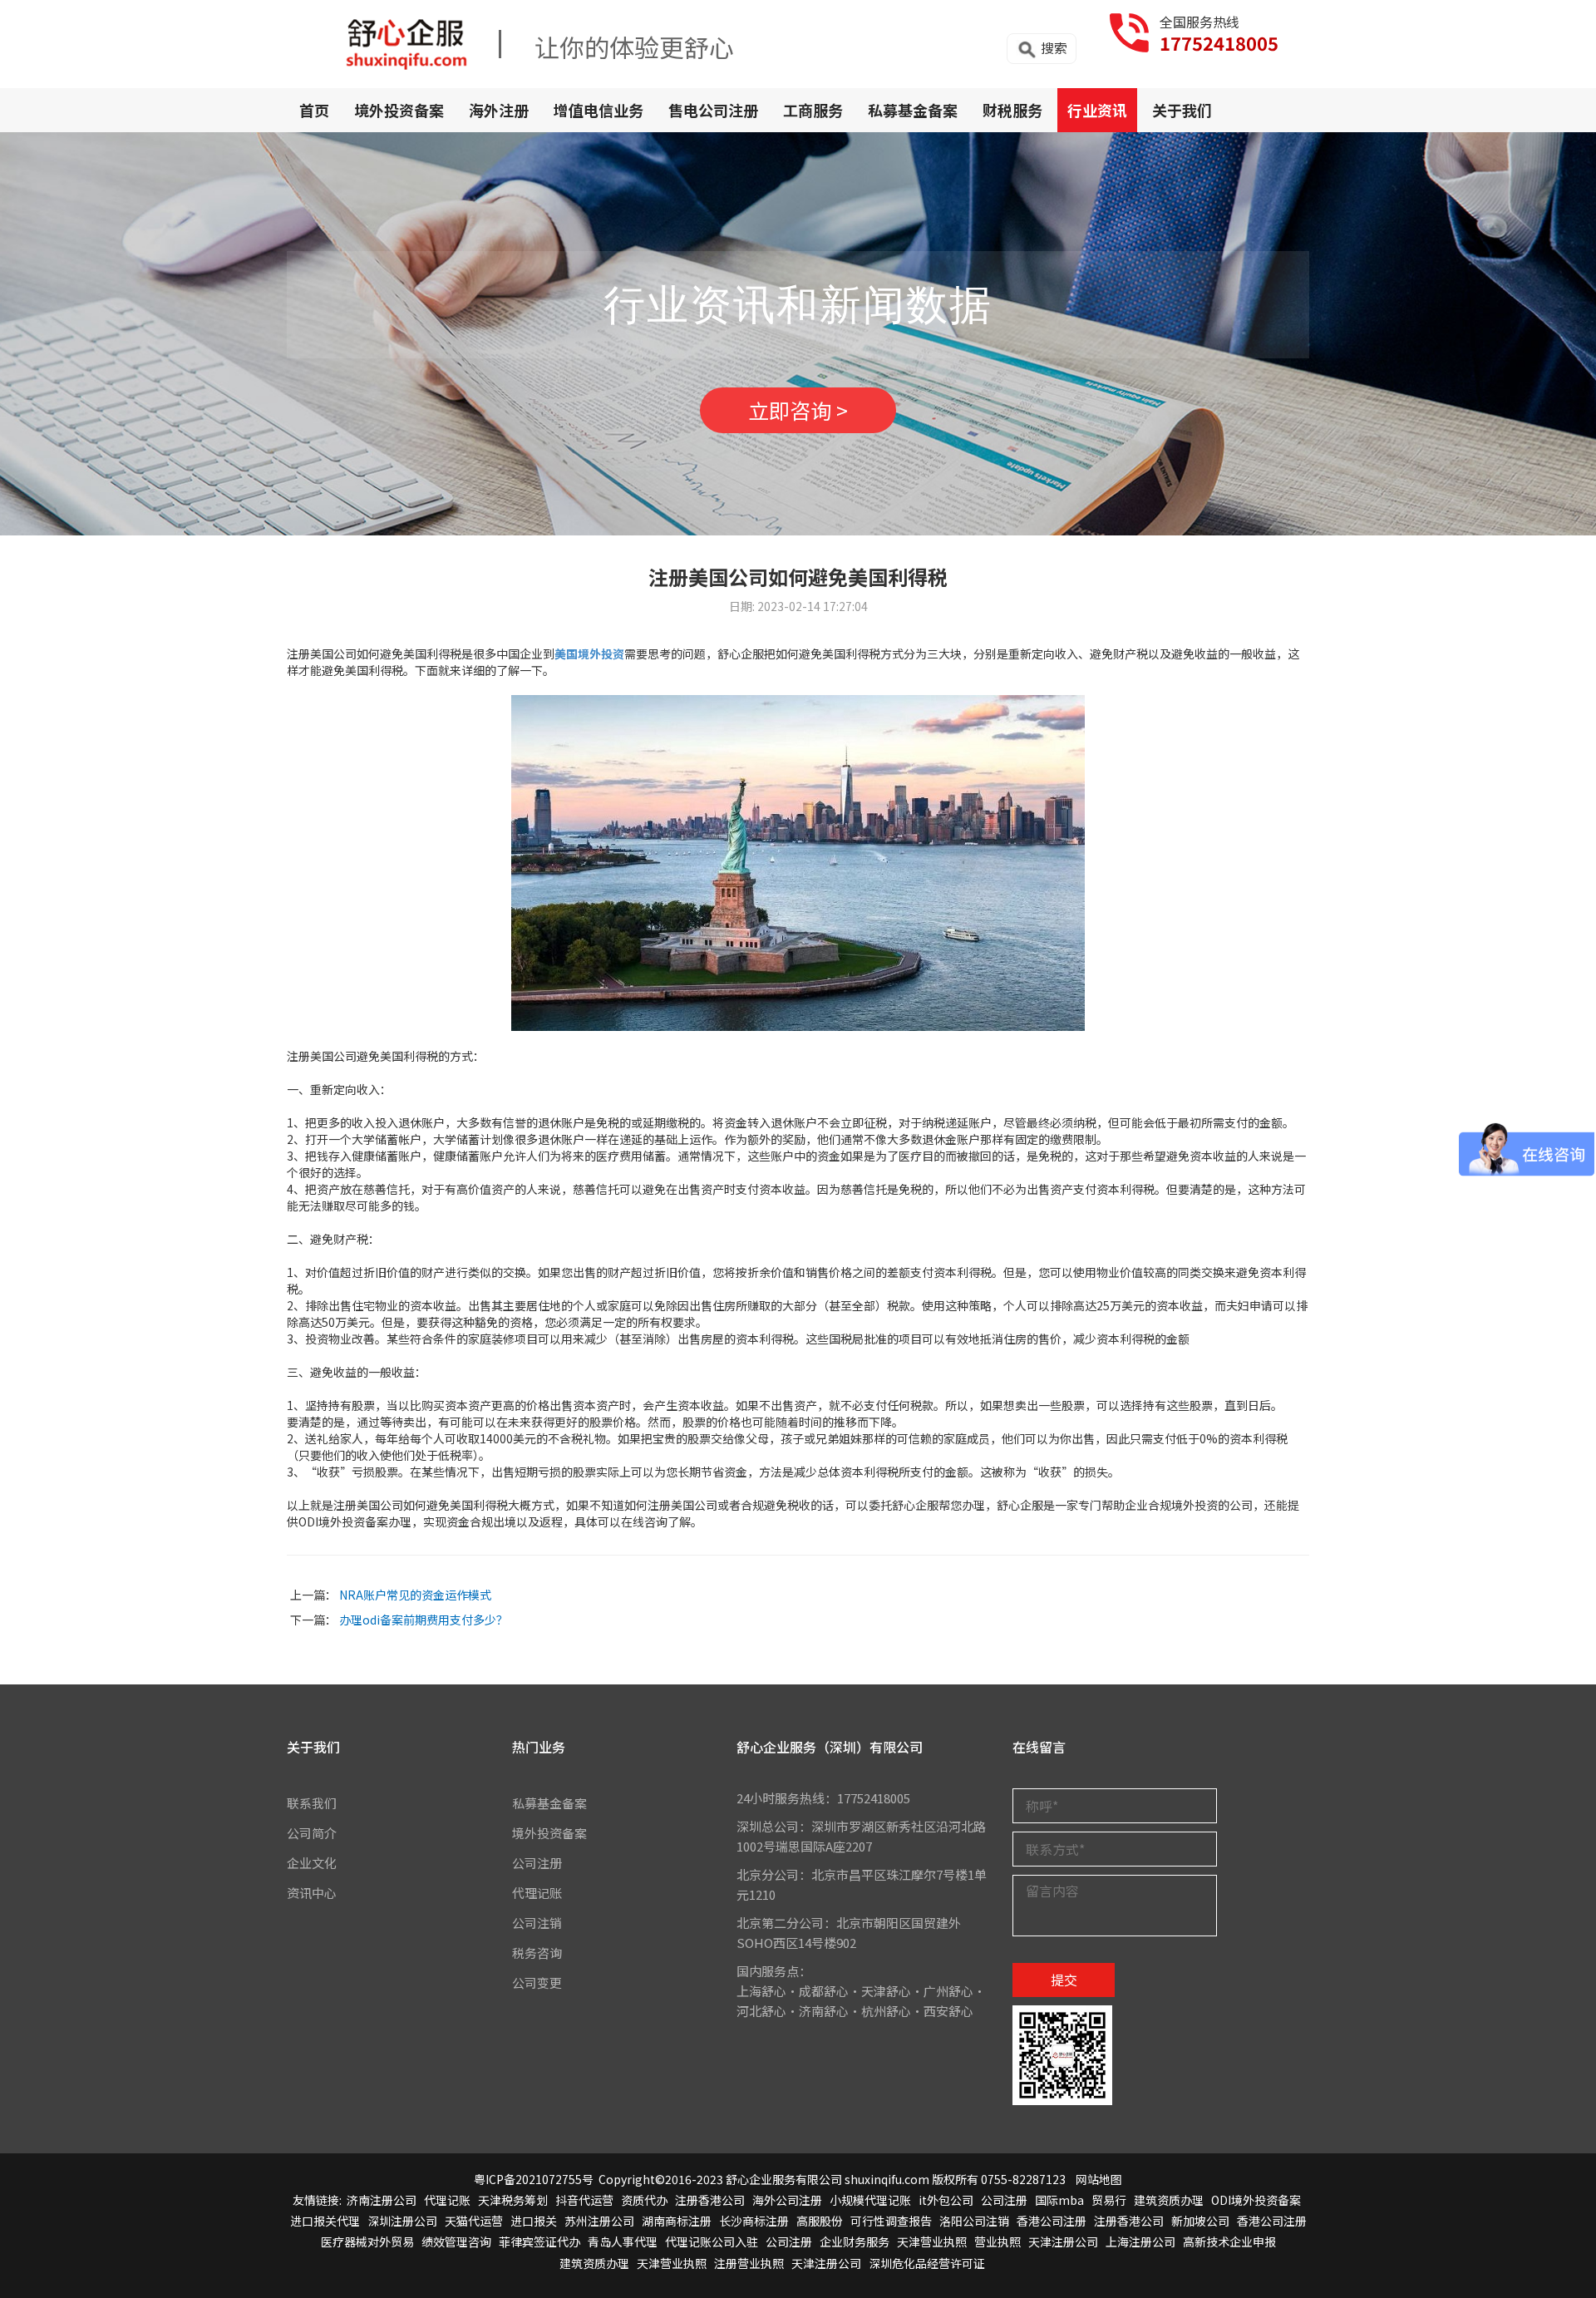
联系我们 (312, 1803)
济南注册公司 (382, 2200)
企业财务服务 (855, 2241)
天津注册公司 (1063, 2241)
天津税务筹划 (513, 2200)
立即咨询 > (798, 410)
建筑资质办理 (1169, 2200)
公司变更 (537, 1982)
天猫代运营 (474, 2221)
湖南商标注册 (677, 2221)
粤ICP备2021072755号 (534, 2179)
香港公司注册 (1052, 2221)
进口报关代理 (325, 2221)
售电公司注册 (713, 110)
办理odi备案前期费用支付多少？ (424, 1620)
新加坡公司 (1200, 2221)
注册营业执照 (749, 2263)
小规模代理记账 (870, 2200)
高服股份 (820, 2221)
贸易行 (1109, 2200)
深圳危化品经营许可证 (927, 2263)
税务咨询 (537, 1953)
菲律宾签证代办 (539, 2241)
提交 (1064, 1980)
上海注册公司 (1140, 2241)
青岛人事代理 (623, 2241)
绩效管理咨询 (456, 2241)
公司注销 (537, 1923)
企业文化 (312, 1863)
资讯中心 (312, 1893)
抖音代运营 (584, 2200)
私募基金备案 (913, 110)
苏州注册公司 (599, 2221)
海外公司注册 (787, 2200)
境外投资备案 (399, 110)
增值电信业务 (598, 110)
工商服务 (813, 110)
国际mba (1059, 2200)
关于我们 (1182, 110)
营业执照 (997, 2241)
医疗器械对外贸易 (367, 2241)
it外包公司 (946, 2200)
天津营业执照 (932, 2241)
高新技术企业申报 (1229, 2241)
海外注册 (499, 110)
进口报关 (534, 2221)
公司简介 (312, 1833)
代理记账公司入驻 (712, 2241)
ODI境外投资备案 (1256, 2200)
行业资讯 (1097, 110)
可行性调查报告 (891, 2221)
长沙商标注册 (754, 2221)
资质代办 (644, 2200)
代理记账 (537, 1893)
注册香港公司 (710, 2200)
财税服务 (1012, 110)
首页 (314, 110)
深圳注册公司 (402, 2221)
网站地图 (1099, 2179)
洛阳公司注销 (974, 2221)
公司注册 (537, 1863)
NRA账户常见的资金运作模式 (415, 1595)
